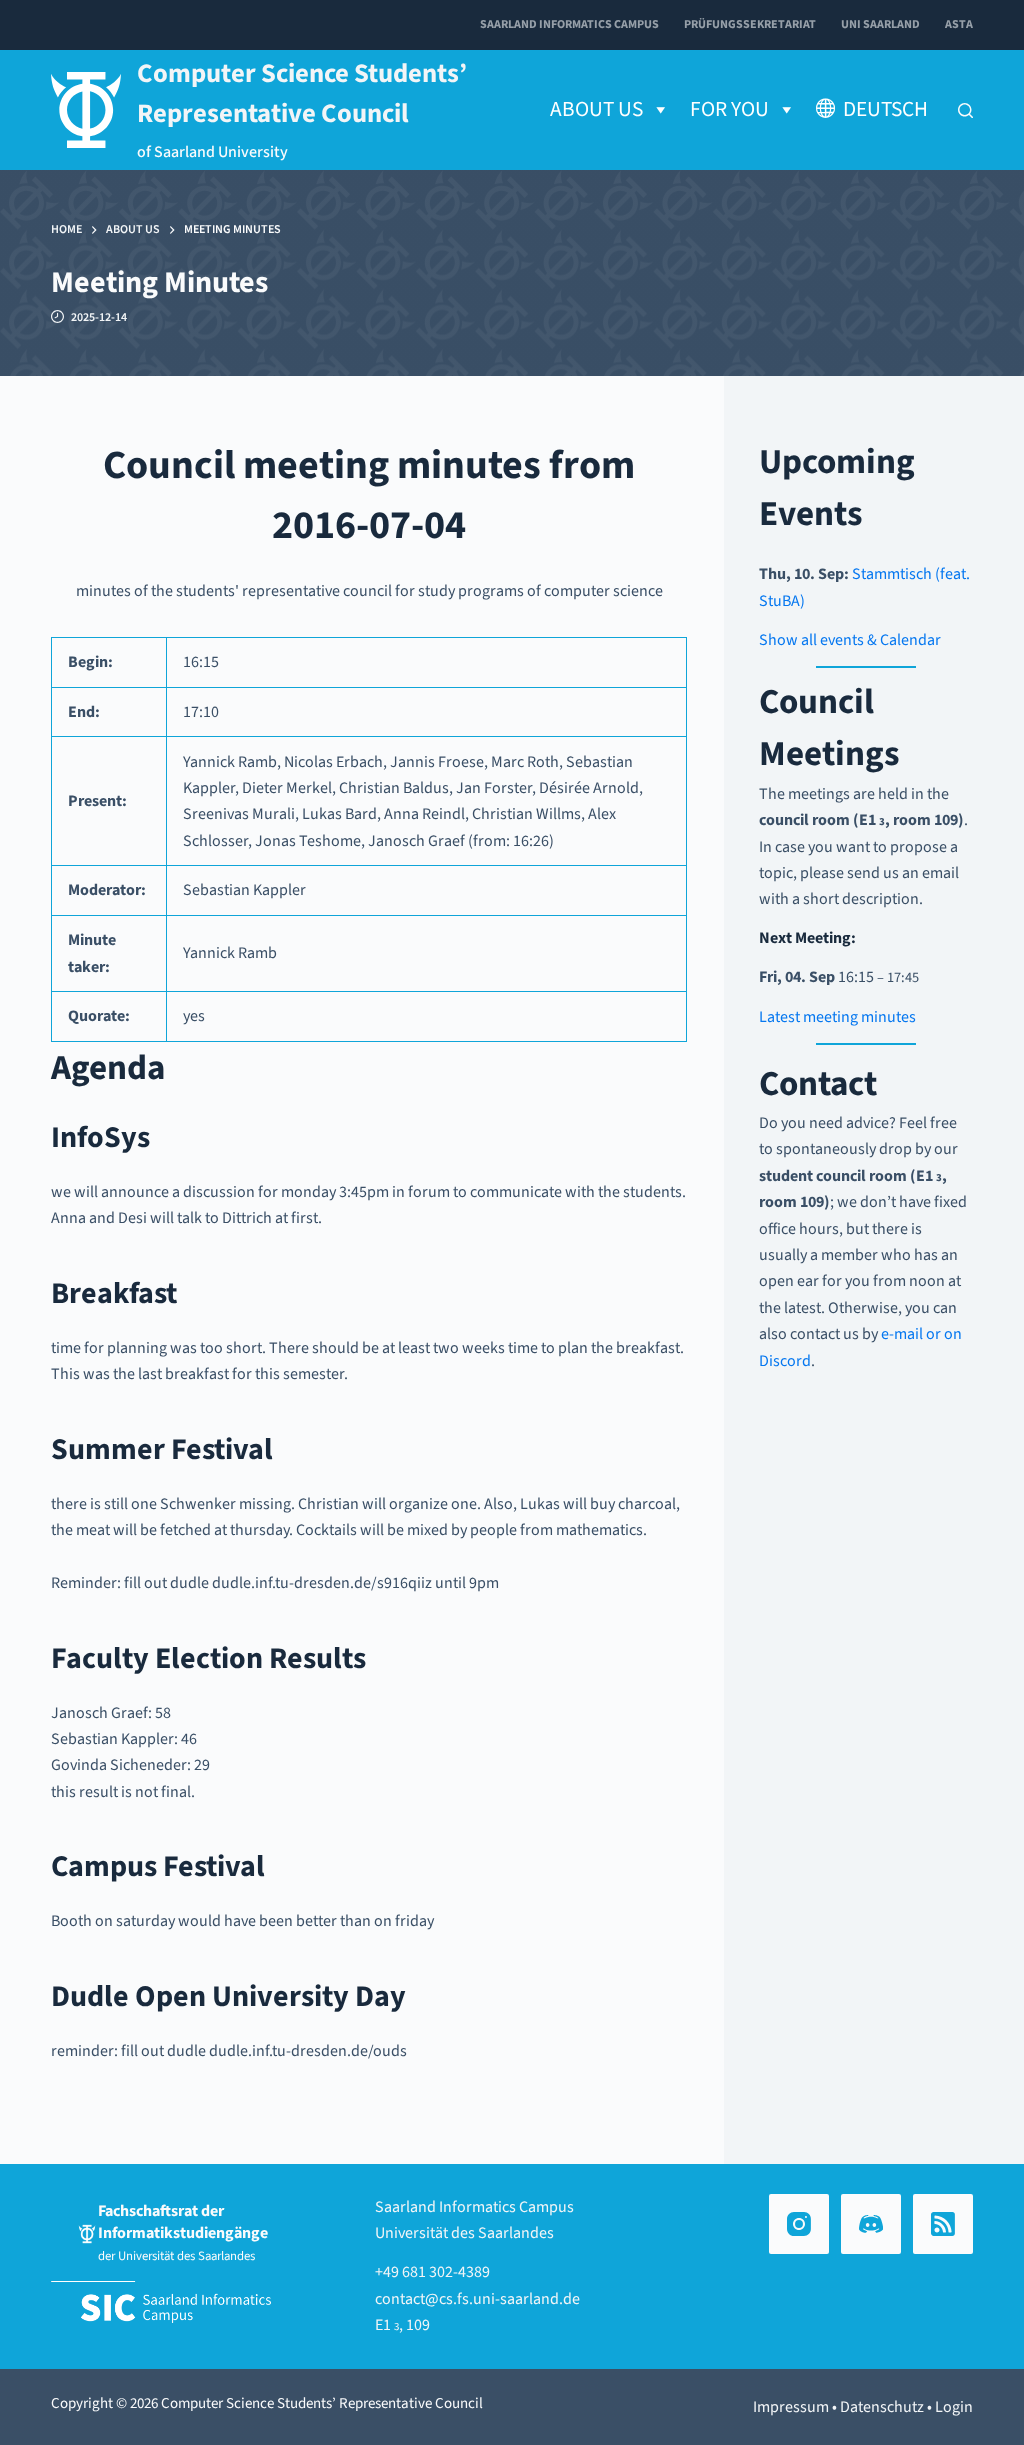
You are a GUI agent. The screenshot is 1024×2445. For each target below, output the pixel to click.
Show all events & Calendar (850, 640)
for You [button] (729, 109)
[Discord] (871, 2224)
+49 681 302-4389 (432, 2272)
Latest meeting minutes (837, 1017)
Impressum (791, 2407)
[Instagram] (799, 2224)
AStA (959, 24)
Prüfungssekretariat (750, 24)
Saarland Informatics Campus (569, 24)
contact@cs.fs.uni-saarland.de (477, 2299)
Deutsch (885, 109)
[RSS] (943, 2224)
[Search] (965, 110)
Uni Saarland (880, 24)
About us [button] (596, 109)
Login (954, 2407)
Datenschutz (882, 2407)
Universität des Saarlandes (464, 2233)
